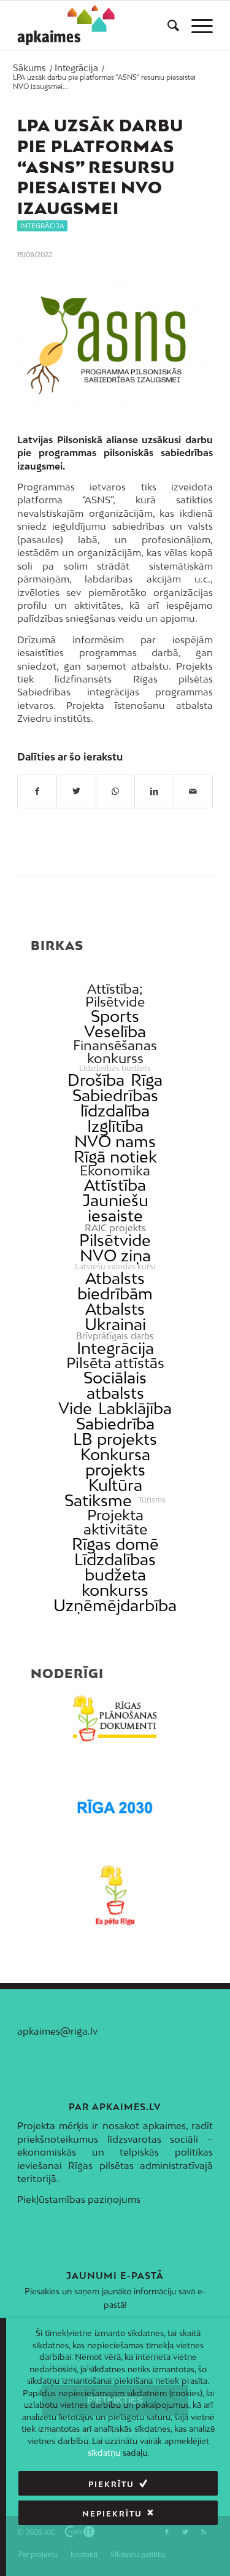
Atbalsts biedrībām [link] (115, 1286)
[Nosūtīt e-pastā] (193, 791)
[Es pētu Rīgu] (115, 1895)
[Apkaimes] (66, 25)
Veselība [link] (115, 1031)
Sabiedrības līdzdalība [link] (115, 1103)
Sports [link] (115, 1016)
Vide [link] (75, 1408)
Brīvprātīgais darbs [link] (115, 1336)
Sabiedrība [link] (115, 1424)
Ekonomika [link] (115, 1171)
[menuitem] (167, 25)
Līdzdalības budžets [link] (115, 1069)
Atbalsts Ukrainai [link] (115, 1317)
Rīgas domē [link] (115, 1544)
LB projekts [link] (115, 1439)
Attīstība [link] (115, 1185)
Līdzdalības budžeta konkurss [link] (115, 1575)
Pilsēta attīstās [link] (115, 1363)
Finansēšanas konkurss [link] (115, 1052)
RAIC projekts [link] (115, 1228)
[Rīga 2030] (115, 1807)
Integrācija (42, 226)
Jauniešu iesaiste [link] (115, 1208)
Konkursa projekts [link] (115, 1462)
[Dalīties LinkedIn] (154, 791)
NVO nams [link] (115, 1141)
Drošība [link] (96, 1080)
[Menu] (196, 25)
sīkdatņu (104, 2453)
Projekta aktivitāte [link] (115, 1522)
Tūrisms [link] (152, 1500)
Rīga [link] (147, 1080)
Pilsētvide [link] (115, 1240)
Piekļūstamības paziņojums (79, 2199)
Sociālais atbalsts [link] (115, 1385)
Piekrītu (111, 2484)
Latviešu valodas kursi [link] (115, 1267)
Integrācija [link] (115, 1348)
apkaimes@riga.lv (57, 2031)
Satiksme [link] (98, 1500)
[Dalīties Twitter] (76, 791)
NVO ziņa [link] (115, 1255)
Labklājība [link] (135, 1408)
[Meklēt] (167, 25)
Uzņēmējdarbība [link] (115, 1605)
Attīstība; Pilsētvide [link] (115, 996)
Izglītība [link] (115, 1126)
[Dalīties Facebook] (37, 791)
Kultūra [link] (115, 1485)
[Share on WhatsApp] (115, 791)
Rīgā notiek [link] (115, 1157)
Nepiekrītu (112, 2514)
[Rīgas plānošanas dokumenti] (115, 1719)
